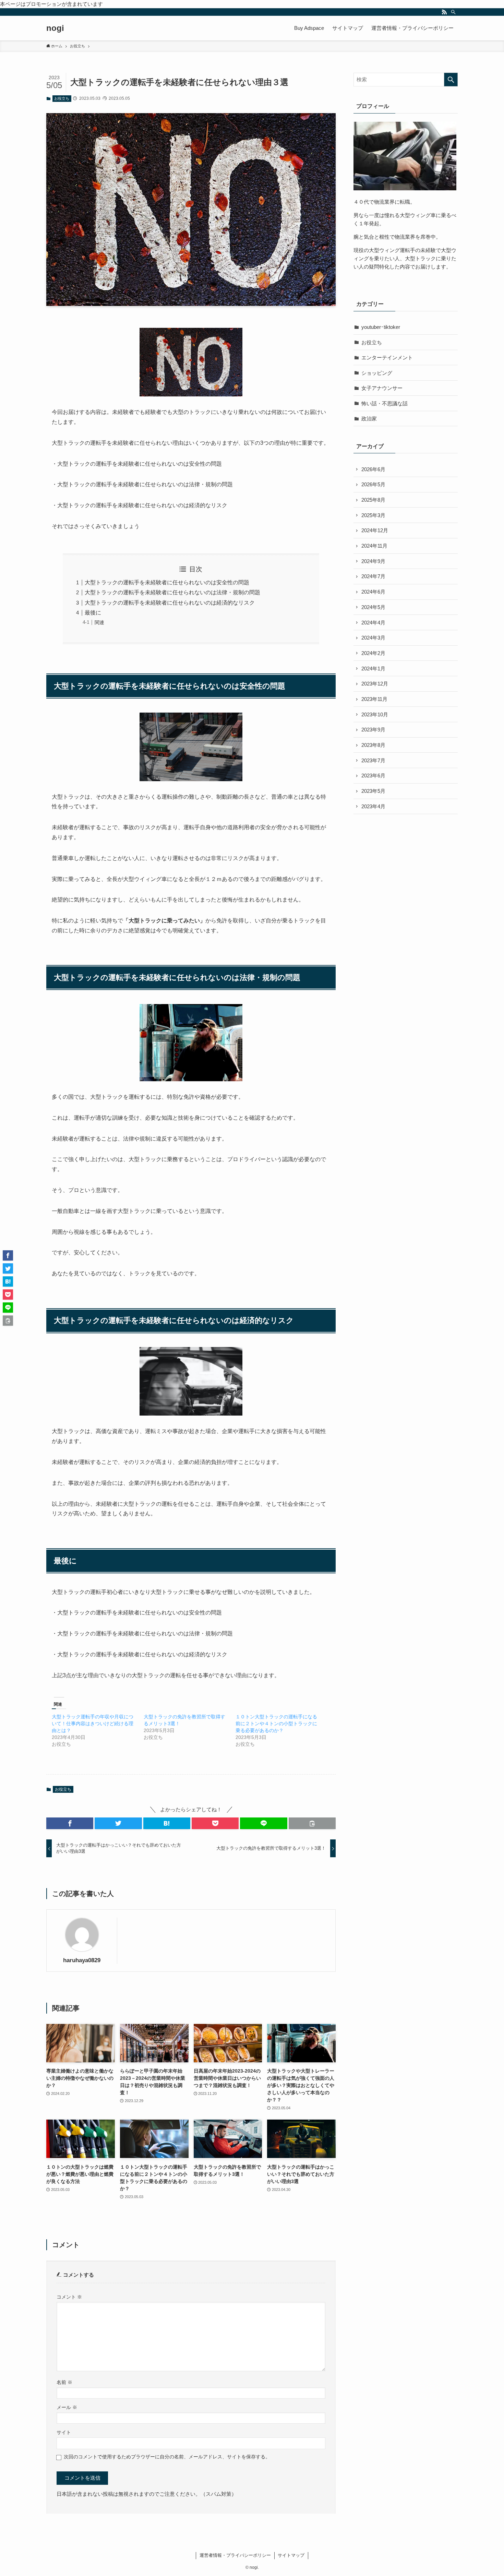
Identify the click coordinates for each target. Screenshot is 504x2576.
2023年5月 (373, 791)
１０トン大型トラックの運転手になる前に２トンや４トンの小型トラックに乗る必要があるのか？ (276, 1724)
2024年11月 (374, 546)
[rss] (444, 12)
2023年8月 (373, 745)
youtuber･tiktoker (381, 327)
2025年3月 (373, 515)
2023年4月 (373, 806)
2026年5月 (373, 484)
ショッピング (377, 373)
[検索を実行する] (451, 80)
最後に (93, 613)
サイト (64, 2432)
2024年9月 (373, 561)
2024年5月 (373, 607)
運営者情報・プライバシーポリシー (235, 2555)
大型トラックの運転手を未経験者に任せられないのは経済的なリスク (170, 603)
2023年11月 (374, 699)
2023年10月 (375, 714)
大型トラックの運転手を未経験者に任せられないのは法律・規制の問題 (172, 592)
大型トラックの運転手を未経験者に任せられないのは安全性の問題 (167, 582)
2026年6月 (373, 469)
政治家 (369, 419)
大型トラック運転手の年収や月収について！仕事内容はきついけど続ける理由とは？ (93, 1724)
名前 (64, 2382)
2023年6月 (373, 776)
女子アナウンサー (382, 388)
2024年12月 (375, 530)
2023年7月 (373, 760)
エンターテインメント (387, 357)
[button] (70, 1823)
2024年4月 (373, 623)
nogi (55, 28)
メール (67, 2407)
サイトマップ (291, 2555)
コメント (69, 2297)
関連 (99, 622)
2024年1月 (373, 669)
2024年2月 (373, 653)
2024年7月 (373, 576)
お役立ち (62, 98)
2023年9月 (373, 730)
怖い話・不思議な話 (385, 403)
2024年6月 (373, 592)
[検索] (453, 12)
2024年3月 (373, 638)
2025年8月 (373, 500)
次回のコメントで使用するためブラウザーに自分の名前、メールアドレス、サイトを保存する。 (167, 2457)
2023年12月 (375, 684)
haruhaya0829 (82, 1960)
